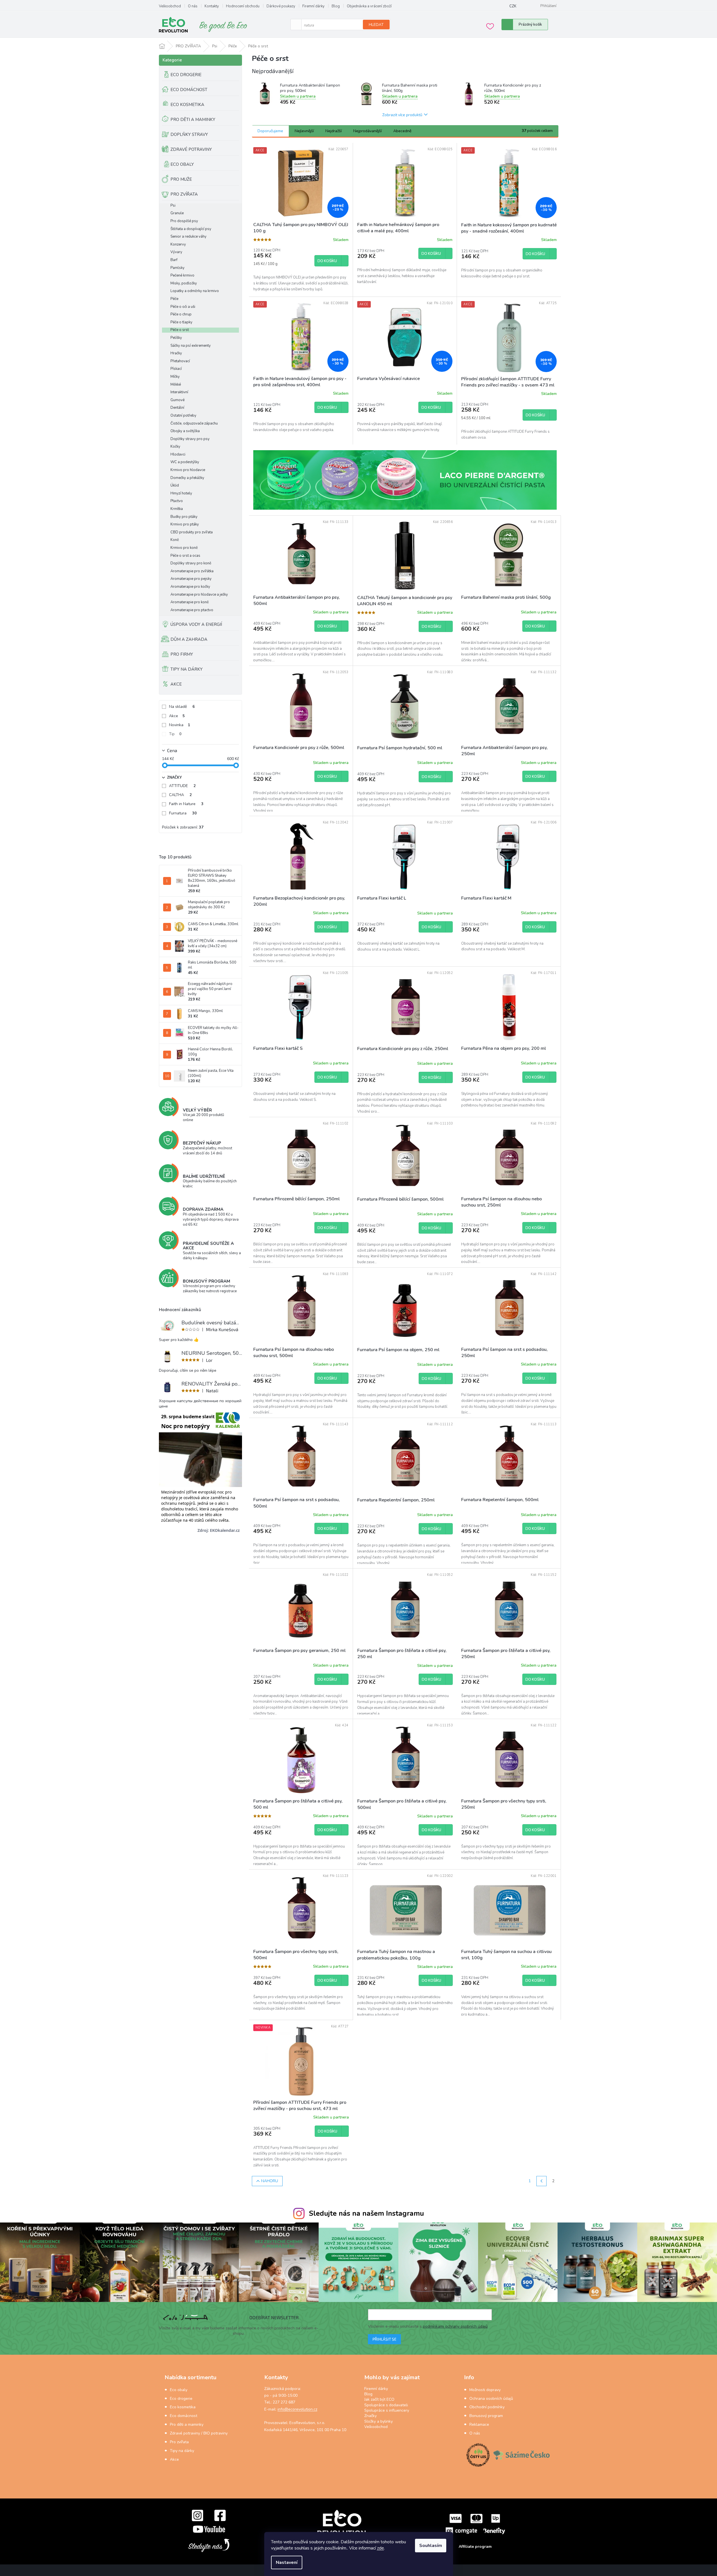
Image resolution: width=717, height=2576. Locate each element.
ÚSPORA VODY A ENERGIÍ (196, 624)
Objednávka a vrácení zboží (369, 6)
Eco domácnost (184, 2416)
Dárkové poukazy (281, 6)
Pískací (176, 369)
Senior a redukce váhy (188, 237)
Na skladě (182, 707)
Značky (370, 2416)
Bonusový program (486, 2416)
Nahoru (270, 2181)
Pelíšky (176, 338)
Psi (173, 206)
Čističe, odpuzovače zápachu (194, 424)
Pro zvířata (179, 2442)
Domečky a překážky (187, 478)
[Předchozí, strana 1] (541, 2181)
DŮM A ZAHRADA (189, 639)
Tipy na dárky (182, 2451)
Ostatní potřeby (183, 416)
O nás (193, 6)
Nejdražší (334, 131)
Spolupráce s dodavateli (386, 2405)
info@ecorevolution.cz (297, 2409)
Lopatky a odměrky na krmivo (195, 291)
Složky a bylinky (379, 2421)
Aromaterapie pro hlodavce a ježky (199, 595)
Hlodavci (178, 455)
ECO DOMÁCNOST (189, 90)
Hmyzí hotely (181, 493)
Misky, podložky (184, 283)
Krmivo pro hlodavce (188, 470)
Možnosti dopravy (485, 2390)
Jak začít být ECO (379, 2399)
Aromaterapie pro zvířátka (192, 571)
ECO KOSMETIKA (187, 105)
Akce (177, 716)
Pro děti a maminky (187, 2424)
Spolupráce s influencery (387, 2410)
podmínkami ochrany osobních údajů (455, 2326)
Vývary (176, 252)
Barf (174, 260)
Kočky (175, 447)
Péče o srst (180, 330)
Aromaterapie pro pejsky (191, 579)
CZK (513, 6)
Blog (336, 6)
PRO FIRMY (182, 654)
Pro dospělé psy (184, 221)
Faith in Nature (186, 804)
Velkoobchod (170, 6)
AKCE (176, 684)
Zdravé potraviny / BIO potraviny (199, 2433)
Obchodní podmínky (487, 2407)
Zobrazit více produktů (402, 115)
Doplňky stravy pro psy (190, 439)
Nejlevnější (304, 131)
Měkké (176, 385)
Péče (174, 299)
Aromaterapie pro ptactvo (192, 610)
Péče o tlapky (181, 322)
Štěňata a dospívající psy (191, 229)
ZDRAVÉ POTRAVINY (191, 149)
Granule (177, 213)
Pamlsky (177, 268)
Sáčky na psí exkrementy (191, 346)
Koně (175, 540)
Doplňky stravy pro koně (191, 563)
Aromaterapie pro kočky (190, 587)
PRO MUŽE (181, 179)
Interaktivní (179, 392)
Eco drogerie (181, 2399)
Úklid (175, 486)
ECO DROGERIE (186, 75)
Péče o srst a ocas (185, 556)
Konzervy (178, 245)
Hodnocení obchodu (243, 6)
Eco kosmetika (183, 2407)
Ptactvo (177, 501)
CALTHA (180, 795)
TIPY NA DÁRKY (187, 669)
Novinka (180, 725)
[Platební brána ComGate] (475, 2524)
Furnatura (183, 813)
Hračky (176, 353)
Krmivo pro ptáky (185, 524)
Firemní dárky (313, 6)
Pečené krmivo (182, 276)
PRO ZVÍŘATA (184, 194)
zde (380, 2548)
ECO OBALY (182, 164)
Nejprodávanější (368, 131)
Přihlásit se (384, 2339)
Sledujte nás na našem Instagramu (366, 2213)
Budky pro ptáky (184, 517)
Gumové (177, 400)
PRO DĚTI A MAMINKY (193, 120)
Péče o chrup (181, 314)
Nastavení (287, 2562)
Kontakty (212, 6)
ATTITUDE (182, 786)
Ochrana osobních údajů (491, 2399)
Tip (175, 734)
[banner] (405, 480)
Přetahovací (180, 361)
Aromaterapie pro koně (190, 602)
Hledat (376, 25)
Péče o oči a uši (183, 307)
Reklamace (479, 2424)
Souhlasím (431, 2546)
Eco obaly (179, 2390)
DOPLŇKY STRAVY (189, 134)
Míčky (175, 377)
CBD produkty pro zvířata (192, 532)
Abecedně (402, 131)
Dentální (177, 408)
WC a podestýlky (185, 462)
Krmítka (177, 509)
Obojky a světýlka (185, 431)
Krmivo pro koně (184, 548)
